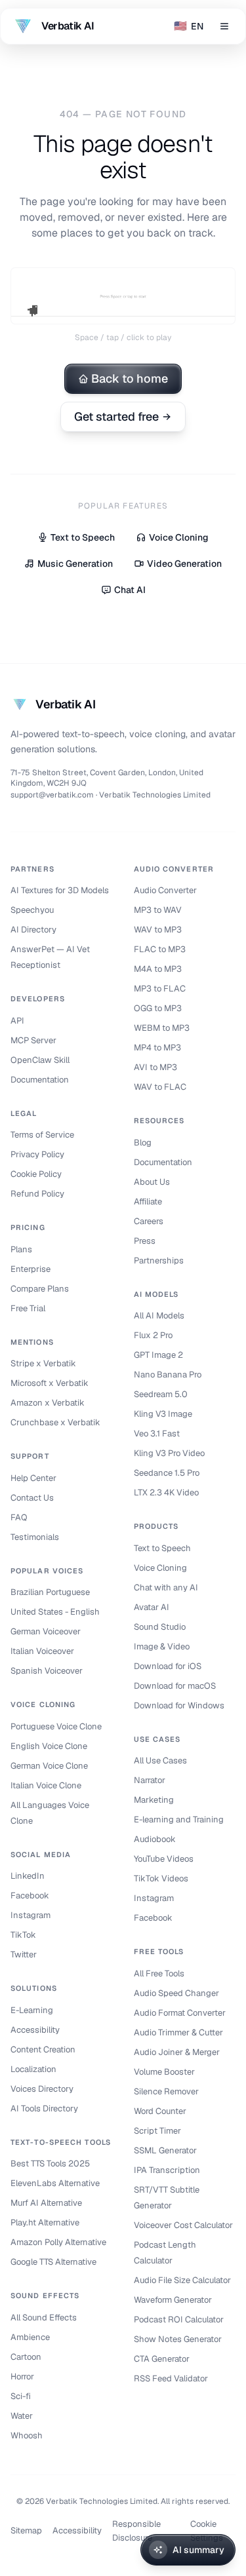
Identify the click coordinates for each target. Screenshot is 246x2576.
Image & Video (162, 1646)
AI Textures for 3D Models (60, 890)
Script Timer (157, 2131)
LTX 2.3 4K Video (166, 1492)
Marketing (154, 1800)
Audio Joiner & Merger (177, 2052)
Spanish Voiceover (47, 1671)
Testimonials (35, 1537)
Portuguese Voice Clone (56, 1726)
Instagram (31, 1915)
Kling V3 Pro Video (169, 1453)
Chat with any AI (166, 1587)
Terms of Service (42, 1135)
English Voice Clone (49, 1746)
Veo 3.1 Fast (157, 1433)
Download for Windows (179, 1705)
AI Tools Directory (44, 2108)
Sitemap (26, 2530)
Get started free (116, 416)
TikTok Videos (161, 1878)
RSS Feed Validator (171, 2378)
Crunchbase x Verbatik (55, 1422)
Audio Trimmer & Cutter (178, 2032)
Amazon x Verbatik (48, 1403)
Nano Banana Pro (168, 1375)
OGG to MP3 (158, 1008)
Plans (21, 1249)
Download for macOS (175, 1686)
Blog (143, 1143)
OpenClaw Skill (40, 1060)
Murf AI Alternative (46, 2203)
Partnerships (159, 1260)
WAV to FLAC (160, 1087)
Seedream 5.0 (161, 1394)
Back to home (130, 378)
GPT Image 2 (158, 1355)
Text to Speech (83, 537)
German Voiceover (46, 1631)
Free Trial (28, 1308)
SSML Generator (165, 2150)
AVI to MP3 (155, 1067)
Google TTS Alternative (53, 2262)
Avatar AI (152, 1607)
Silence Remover (166, 2091)
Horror (22, 2376)
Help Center (33, 1478)
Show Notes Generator (178, 2339)
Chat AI (130, 590)
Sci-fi (21, 2396)
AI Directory (33, 930)
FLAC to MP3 (160, 949)
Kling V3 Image (163, 1414)
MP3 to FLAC (160, 989)
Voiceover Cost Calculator (183, 2225)
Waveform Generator (173, 2300)
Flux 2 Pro (153, 1335)
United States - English (55, 1612)
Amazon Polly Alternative (58, 2242)
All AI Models (159, 1316)
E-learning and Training (179, 1819)
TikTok (23, 1935)
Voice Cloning (179, 537)
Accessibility (35, 2030)
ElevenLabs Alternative (55, 2183)
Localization (33, 2069)
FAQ (19, 1517)
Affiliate (148, 1201)
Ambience (30, 2337)
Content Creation (43, 2049)
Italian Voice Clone (46, 1785)
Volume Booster (164, 2072)
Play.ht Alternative (45, 2222)
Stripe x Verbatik (43, 1363)
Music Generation (75, 564)
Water (22, 2416)
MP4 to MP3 (157, 1048)
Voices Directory (42, 2089)
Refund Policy (37, 1194)
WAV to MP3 (158, 930)
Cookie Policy (36, 1174)
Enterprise (31, 1269)
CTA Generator (162, 2359)
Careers (149, 1221)
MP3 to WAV (158, 910)
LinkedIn (28, 1876)
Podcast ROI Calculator (179, 2319)
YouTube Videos (164, 1859)
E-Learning (32, 2010)
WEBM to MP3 (162, 1028)
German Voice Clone (49, 1766)
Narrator (150, 1780)
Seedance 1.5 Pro (167, 1473)
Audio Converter (165, 890)
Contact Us (32, 1498)
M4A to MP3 (158, 969)
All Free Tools (159, 1973)
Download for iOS (168, 1666)
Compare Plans (40, 1289)
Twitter (24, 1954)
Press (145, 1241)
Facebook (30, 1895)
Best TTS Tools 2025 (50, 2163)
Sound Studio (160, 1627)
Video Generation (184, 564)
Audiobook (155, 1839)
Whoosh (27, 2435)
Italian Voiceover (42, 1651)
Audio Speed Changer (176, 1993)
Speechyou (32, 910)
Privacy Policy (37, 1154)
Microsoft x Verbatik (50, 1383)
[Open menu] (224, 26)
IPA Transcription (167, 2170)
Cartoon (26, 2357)
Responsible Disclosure (136, 2531)
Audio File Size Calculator (182, 2280)
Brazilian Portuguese (50, 1592)
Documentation (40, 1080)
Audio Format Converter (180, 2013)
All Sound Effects (44, 2317)
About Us (152, 1182)
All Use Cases (160, 1760)
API (17, 1021)
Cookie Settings (207, 2531)
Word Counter (160, 2111)
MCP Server (33, 1040)
